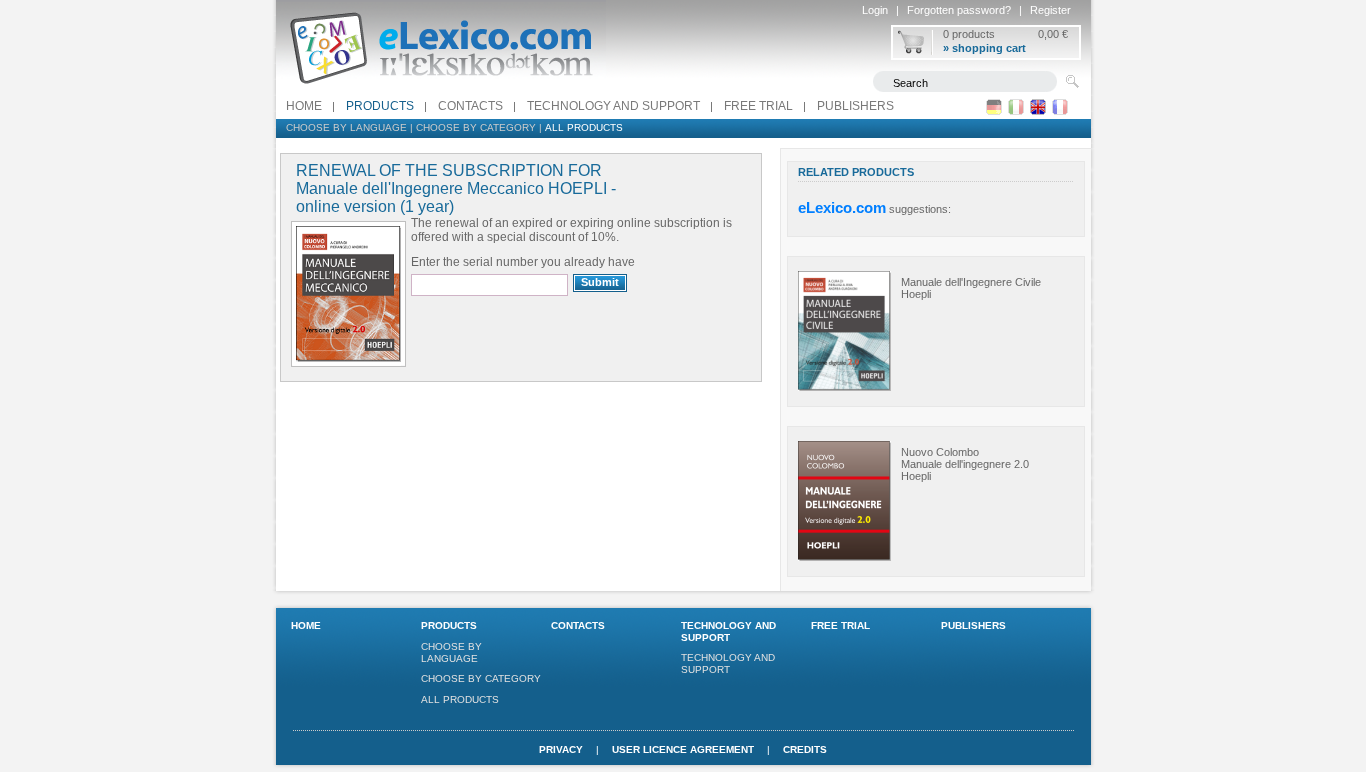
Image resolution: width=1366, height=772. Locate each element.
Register (1050, 10)
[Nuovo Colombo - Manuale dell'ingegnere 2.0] (844, 557)
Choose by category (476, 127)
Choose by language (346, 127)
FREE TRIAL (758, 106)
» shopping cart (984, 48)
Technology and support (613, 106)
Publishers (855, 106)
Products (380, 106)
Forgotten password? (959, 10)
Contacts (470, 106)
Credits (805, 749)
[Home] (441, 89)
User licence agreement (683, 749)
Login (875, 10)
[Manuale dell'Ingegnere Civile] (844, 387)
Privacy (561, 749)
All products (584, 127)
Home (304, 106)
